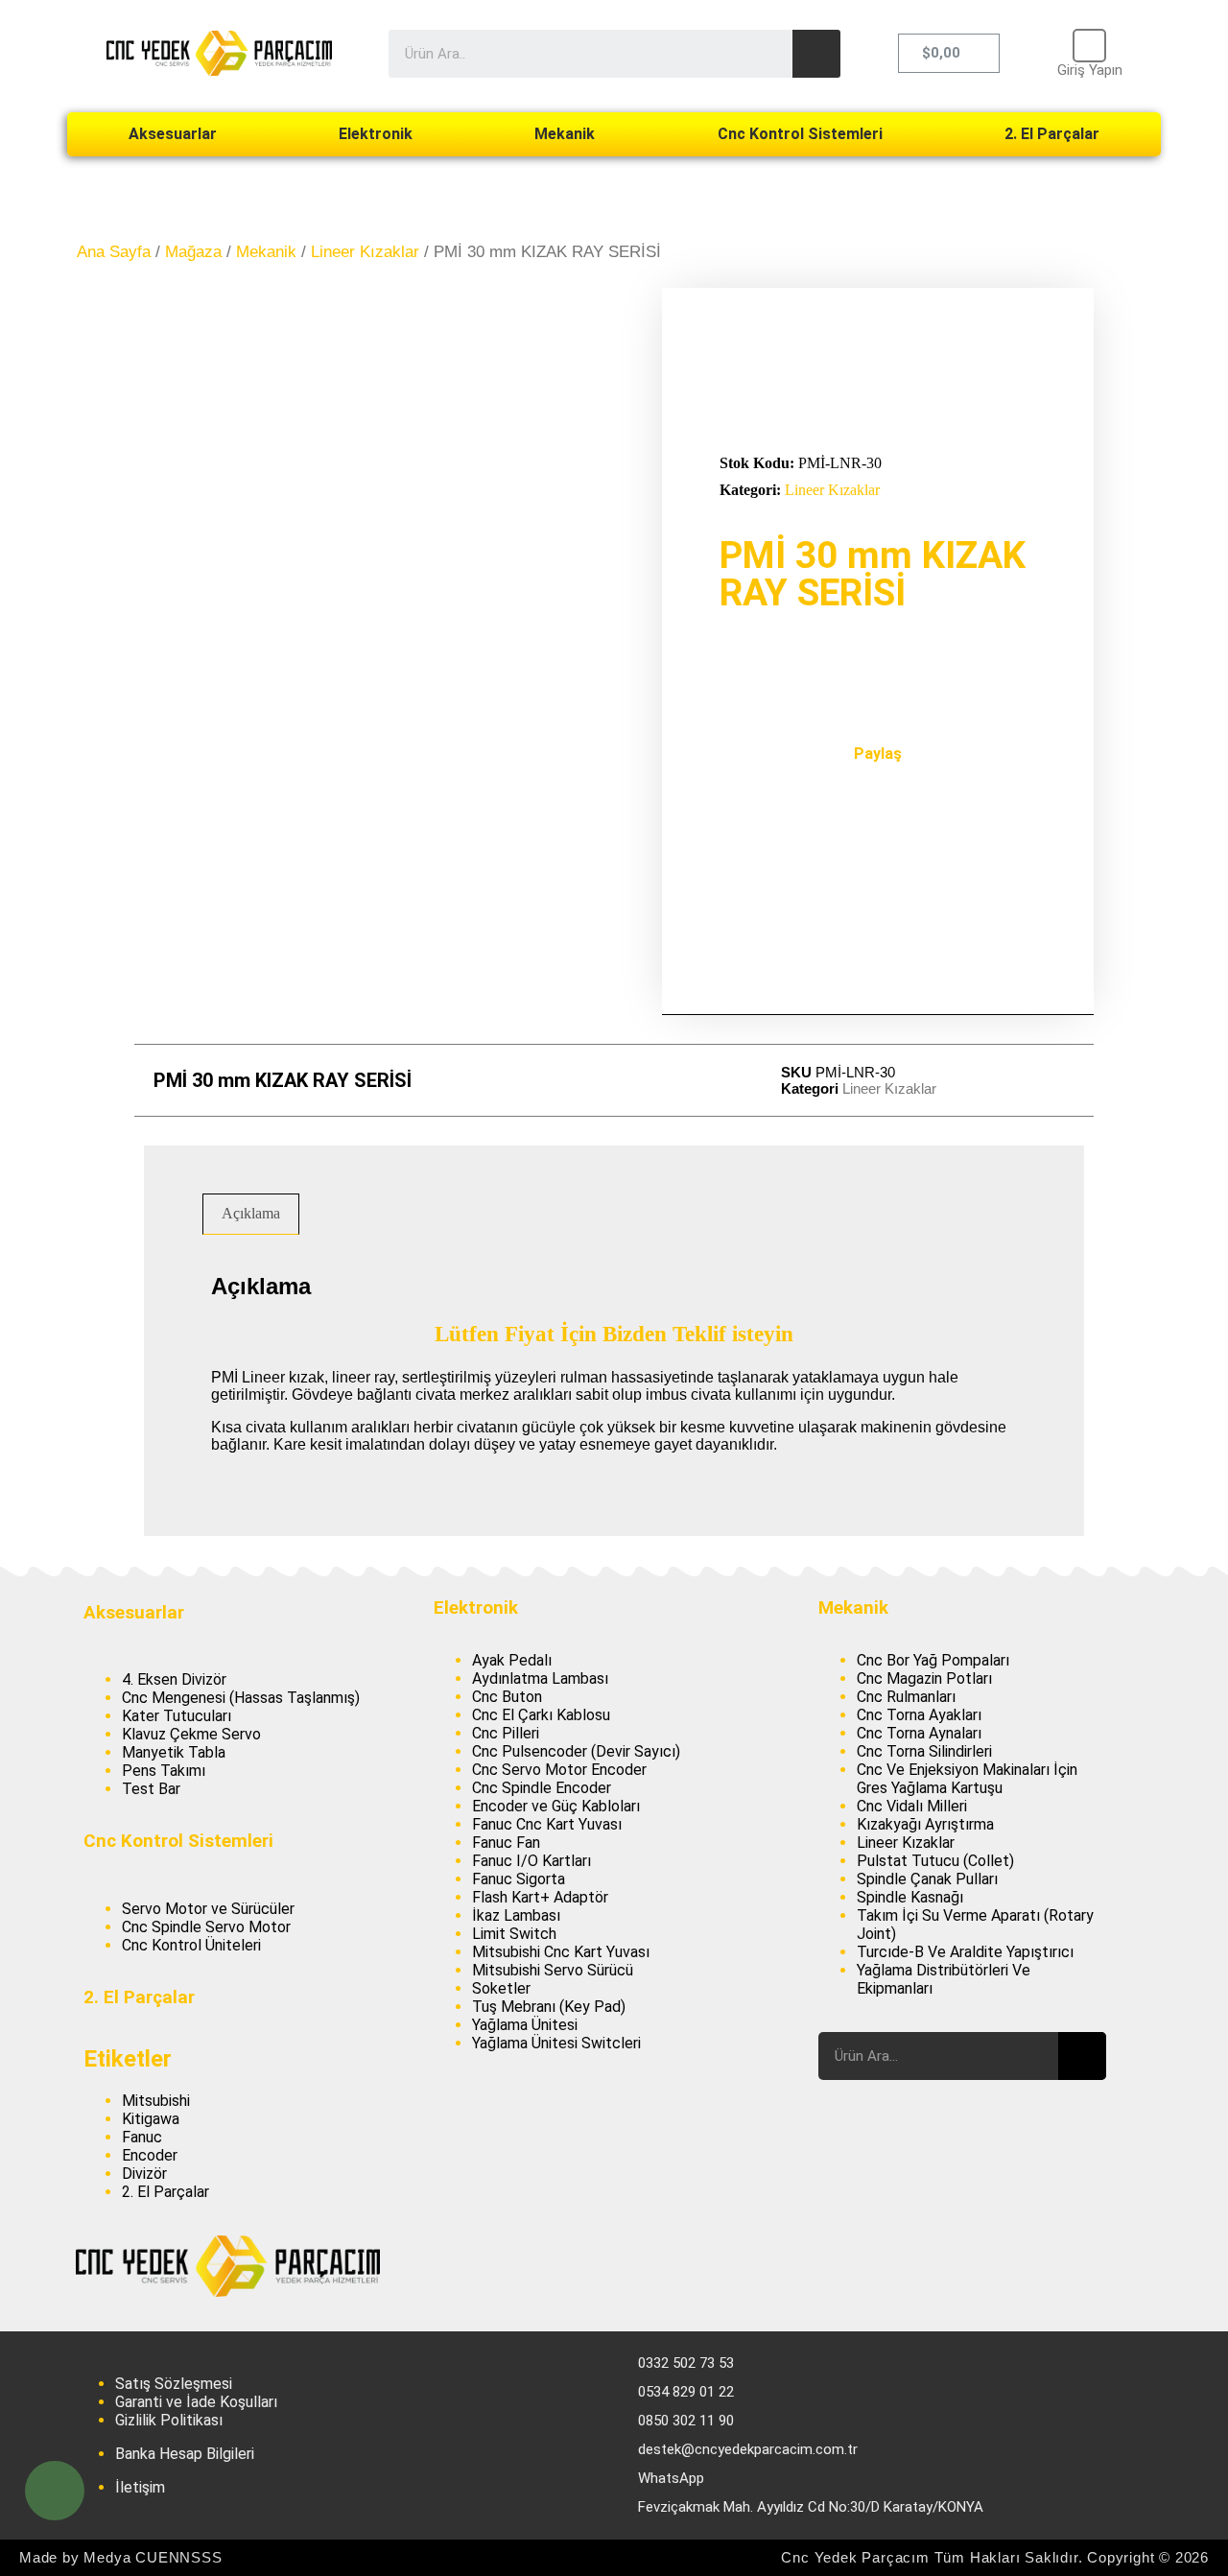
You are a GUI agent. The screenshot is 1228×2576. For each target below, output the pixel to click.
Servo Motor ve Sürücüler (208, 1909)
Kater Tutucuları (177, 1716)
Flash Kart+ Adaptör (540, 1897)
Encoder (150, 2155)
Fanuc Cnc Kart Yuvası (547, 1824)
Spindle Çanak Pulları (927, 1879)
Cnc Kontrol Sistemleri (800, 134)
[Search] (816, 54)
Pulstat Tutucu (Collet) (935, 1861)
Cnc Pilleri (506, 1733)
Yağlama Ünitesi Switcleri (556, 2043)
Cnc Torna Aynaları (919, 1733)
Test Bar (151, 1789)
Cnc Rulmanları (906, 1697)
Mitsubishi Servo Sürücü (553, 1970)
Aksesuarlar (173, 134)
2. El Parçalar (1052, 134)
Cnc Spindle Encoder (542, 1788)
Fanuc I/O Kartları (531, 1861)
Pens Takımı (164, 1771)
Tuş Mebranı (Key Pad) (549, 2007)
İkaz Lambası (516, 1915)
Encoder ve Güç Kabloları (556, 1806)
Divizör (144, 2174)
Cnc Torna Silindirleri (924, 1751)
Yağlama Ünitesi (525, 2025)
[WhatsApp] (55, 2491)
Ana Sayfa (114, 252)
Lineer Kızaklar (365, 252)
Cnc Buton (507, 1697)
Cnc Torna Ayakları (919, 1715)
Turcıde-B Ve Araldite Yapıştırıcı (965, 1952)
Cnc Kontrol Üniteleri (191, 1945)
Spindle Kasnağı (910, 1897)
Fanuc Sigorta (519, 1879)
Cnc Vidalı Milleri (912, 1806)
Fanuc (142, 2137)
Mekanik (565, 134)
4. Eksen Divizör (174, 1679)
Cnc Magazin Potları (924, 1678)
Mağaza (193, 252)
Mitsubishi (156, 2101)
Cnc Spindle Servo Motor (206, 1927)
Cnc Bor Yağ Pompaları (933, 1660)
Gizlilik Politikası (169, 2420)
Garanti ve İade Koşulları (196, 2402)
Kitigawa (151, 2119)
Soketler (501, 1988)
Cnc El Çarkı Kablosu (541, 1715)
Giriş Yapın (1090, 70)
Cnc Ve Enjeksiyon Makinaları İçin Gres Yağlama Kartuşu (967, 1779)
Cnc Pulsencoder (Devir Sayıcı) (576, 1751)
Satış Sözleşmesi (174, 2384)
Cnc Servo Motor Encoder (559, 1770)
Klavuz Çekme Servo (191, 1734)
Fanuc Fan (506, 1843)
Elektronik (376, 134)
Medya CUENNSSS (153, 2557)
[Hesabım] (1089, 46)
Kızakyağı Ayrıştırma (925, 1824)
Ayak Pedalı (512, 1660)
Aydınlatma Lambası (540, 1678)
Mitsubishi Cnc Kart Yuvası (561, 1952)
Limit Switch (514, 1934)
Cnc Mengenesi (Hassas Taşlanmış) (241, 1698)
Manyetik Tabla (174, 1752)
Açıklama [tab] (251, 1213)
